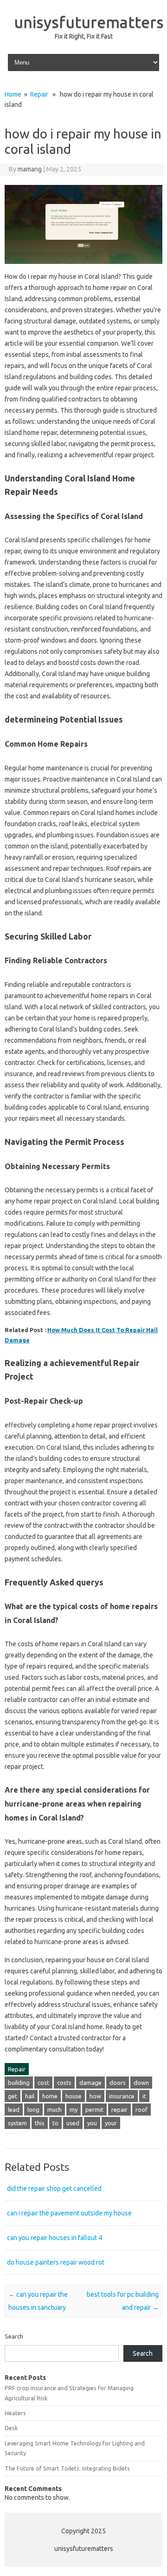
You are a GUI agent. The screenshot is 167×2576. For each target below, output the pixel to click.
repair (119, 2109)
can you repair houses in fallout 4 (55, 2238)
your (111, 2123)
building (19, 2083)
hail (30, 2096)
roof (141, 2109)
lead (14, 2109)
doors (118, 2083)
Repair (39, 94)
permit (94, 2109)
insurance (122, 2096)
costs (64, 2083)
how (95, 2096)
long (33, 2109)
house (74, 2096)
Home (13, 94)
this (40, 2123)
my (74, 2109)
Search (14, 2336)
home (50, 2096)
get (13, 2096)
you (92, 2123)
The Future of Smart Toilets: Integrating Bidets (67, 2468)
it (144, 2096)
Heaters (15, 2413)
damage (90, 2083)
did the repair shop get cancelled (54, 2188)
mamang (30, 169)
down (141, 2083)
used (73, 2123)
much (55, 2109)
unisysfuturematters (89, 22)
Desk (11, 2428)
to (55, 2123)
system (17, 2123)
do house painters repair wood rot (56, 2262)
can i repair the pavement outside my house (69, 2213)
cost (43, 2083)
